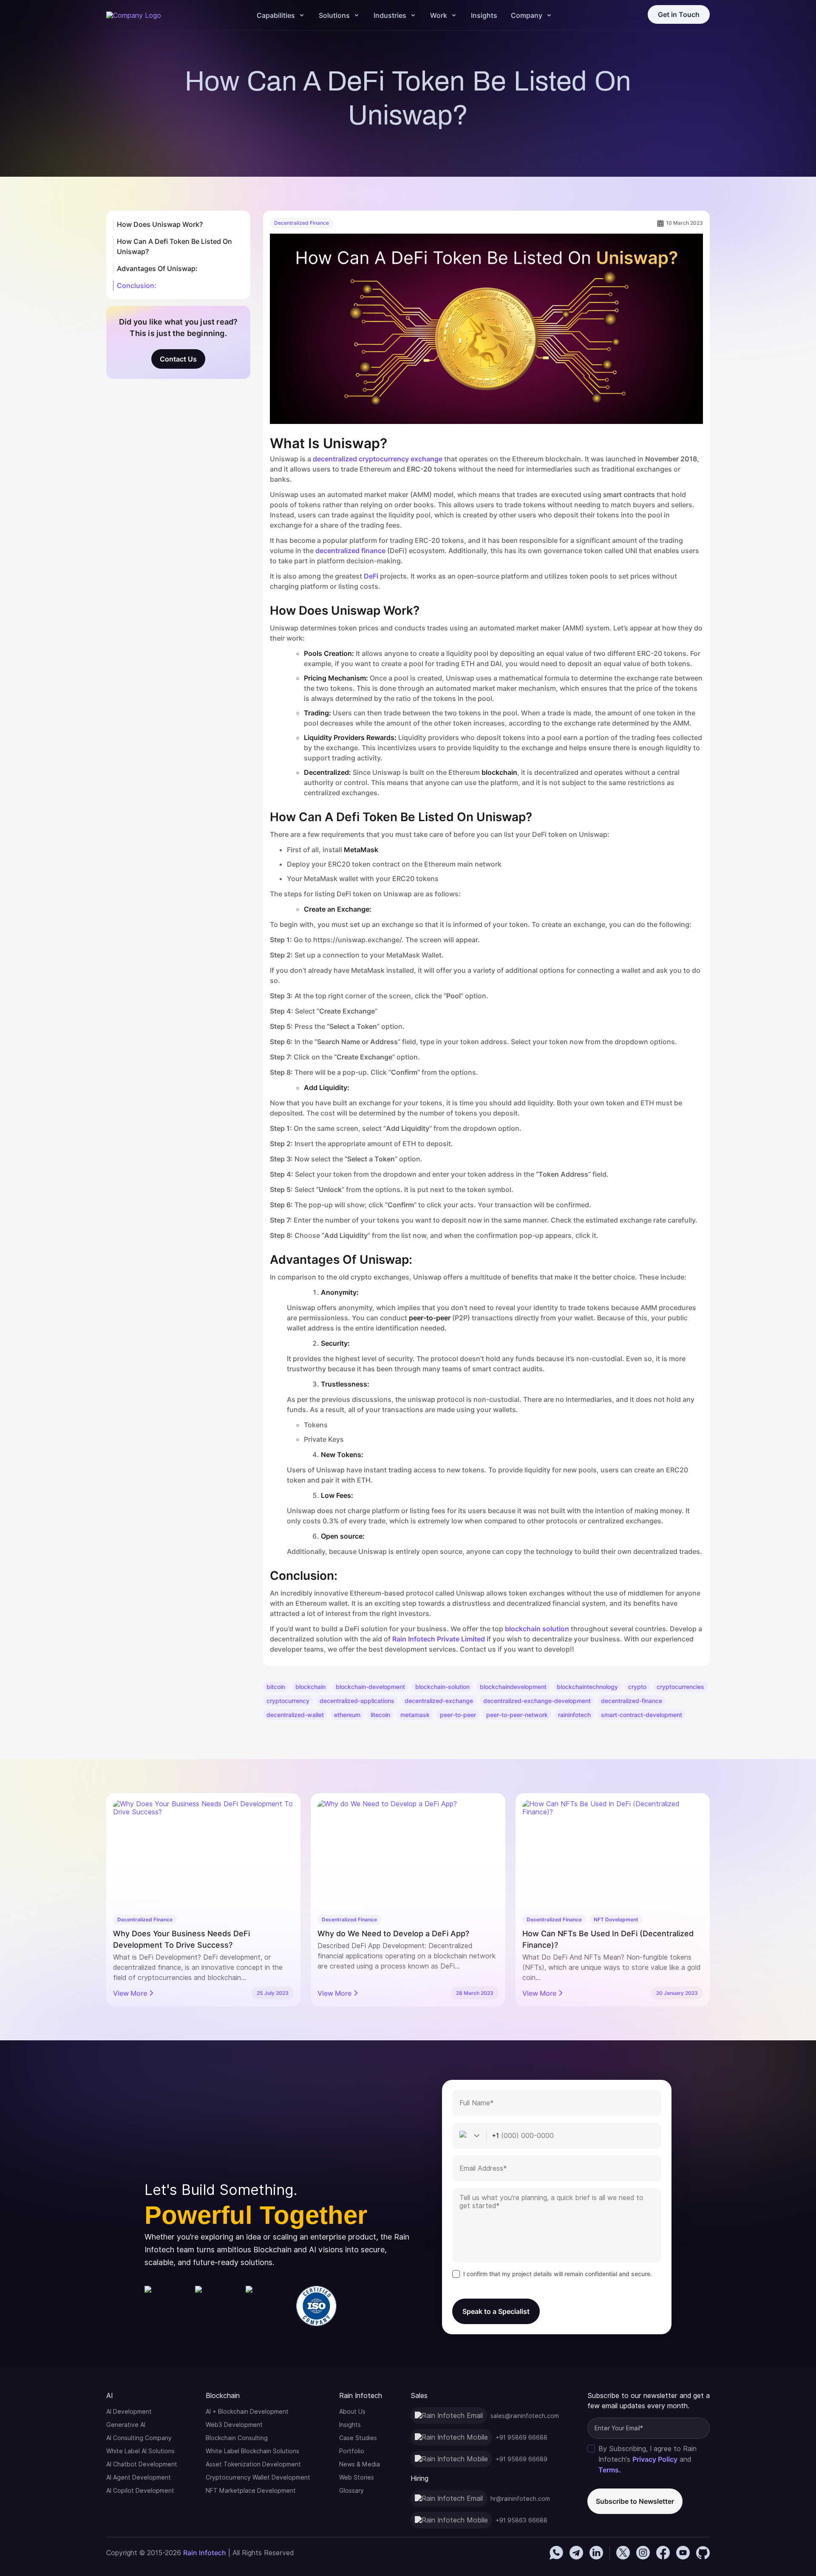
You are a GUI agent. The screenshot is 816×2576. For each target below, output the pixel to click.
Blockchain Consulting (237, 2438)
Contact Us (178, 359)
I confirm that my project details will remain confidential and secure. (558, 2274)
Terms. (610, 2470)
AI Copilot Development (140, 2491)
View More (130, 1993)
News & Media (360, 2464)
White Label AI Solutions (140, 2451)
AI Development (129, 2412)
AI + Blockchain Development (247, 2412)
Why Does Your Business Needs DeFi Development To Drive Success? (181, 1939)
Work (439, 15)
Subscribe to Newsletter (635, 2501)
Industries (390, 15)
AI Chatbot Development (142, 2464)
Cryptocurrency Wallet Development (258, 2477)
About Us (352, 2412)
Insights (484, 15)
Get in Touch (679, 14)
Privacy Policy (655, 2459)
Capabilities (276, 15)
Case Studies (358, 2438)
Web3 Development (234, 2425)
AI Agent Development (139, 2477)
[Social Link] (556, 2553)
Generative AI (126, 2425)
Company (527, 15)
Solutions (334, 15)
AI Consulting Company (139, 2438)
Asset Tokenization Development (253, 2464)
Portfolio (352, 2451)
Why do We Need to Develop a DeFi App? (393, 1933)
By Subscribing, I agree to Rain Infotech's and (647, 2459)
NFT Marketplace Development (251, 2491)
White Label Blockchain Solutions (252, 2451)
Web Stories (357, 2477)
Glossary (351, 2491)
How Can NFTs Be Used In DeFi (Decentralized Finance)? (608, 1939)
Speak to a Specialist (496, 2311)
